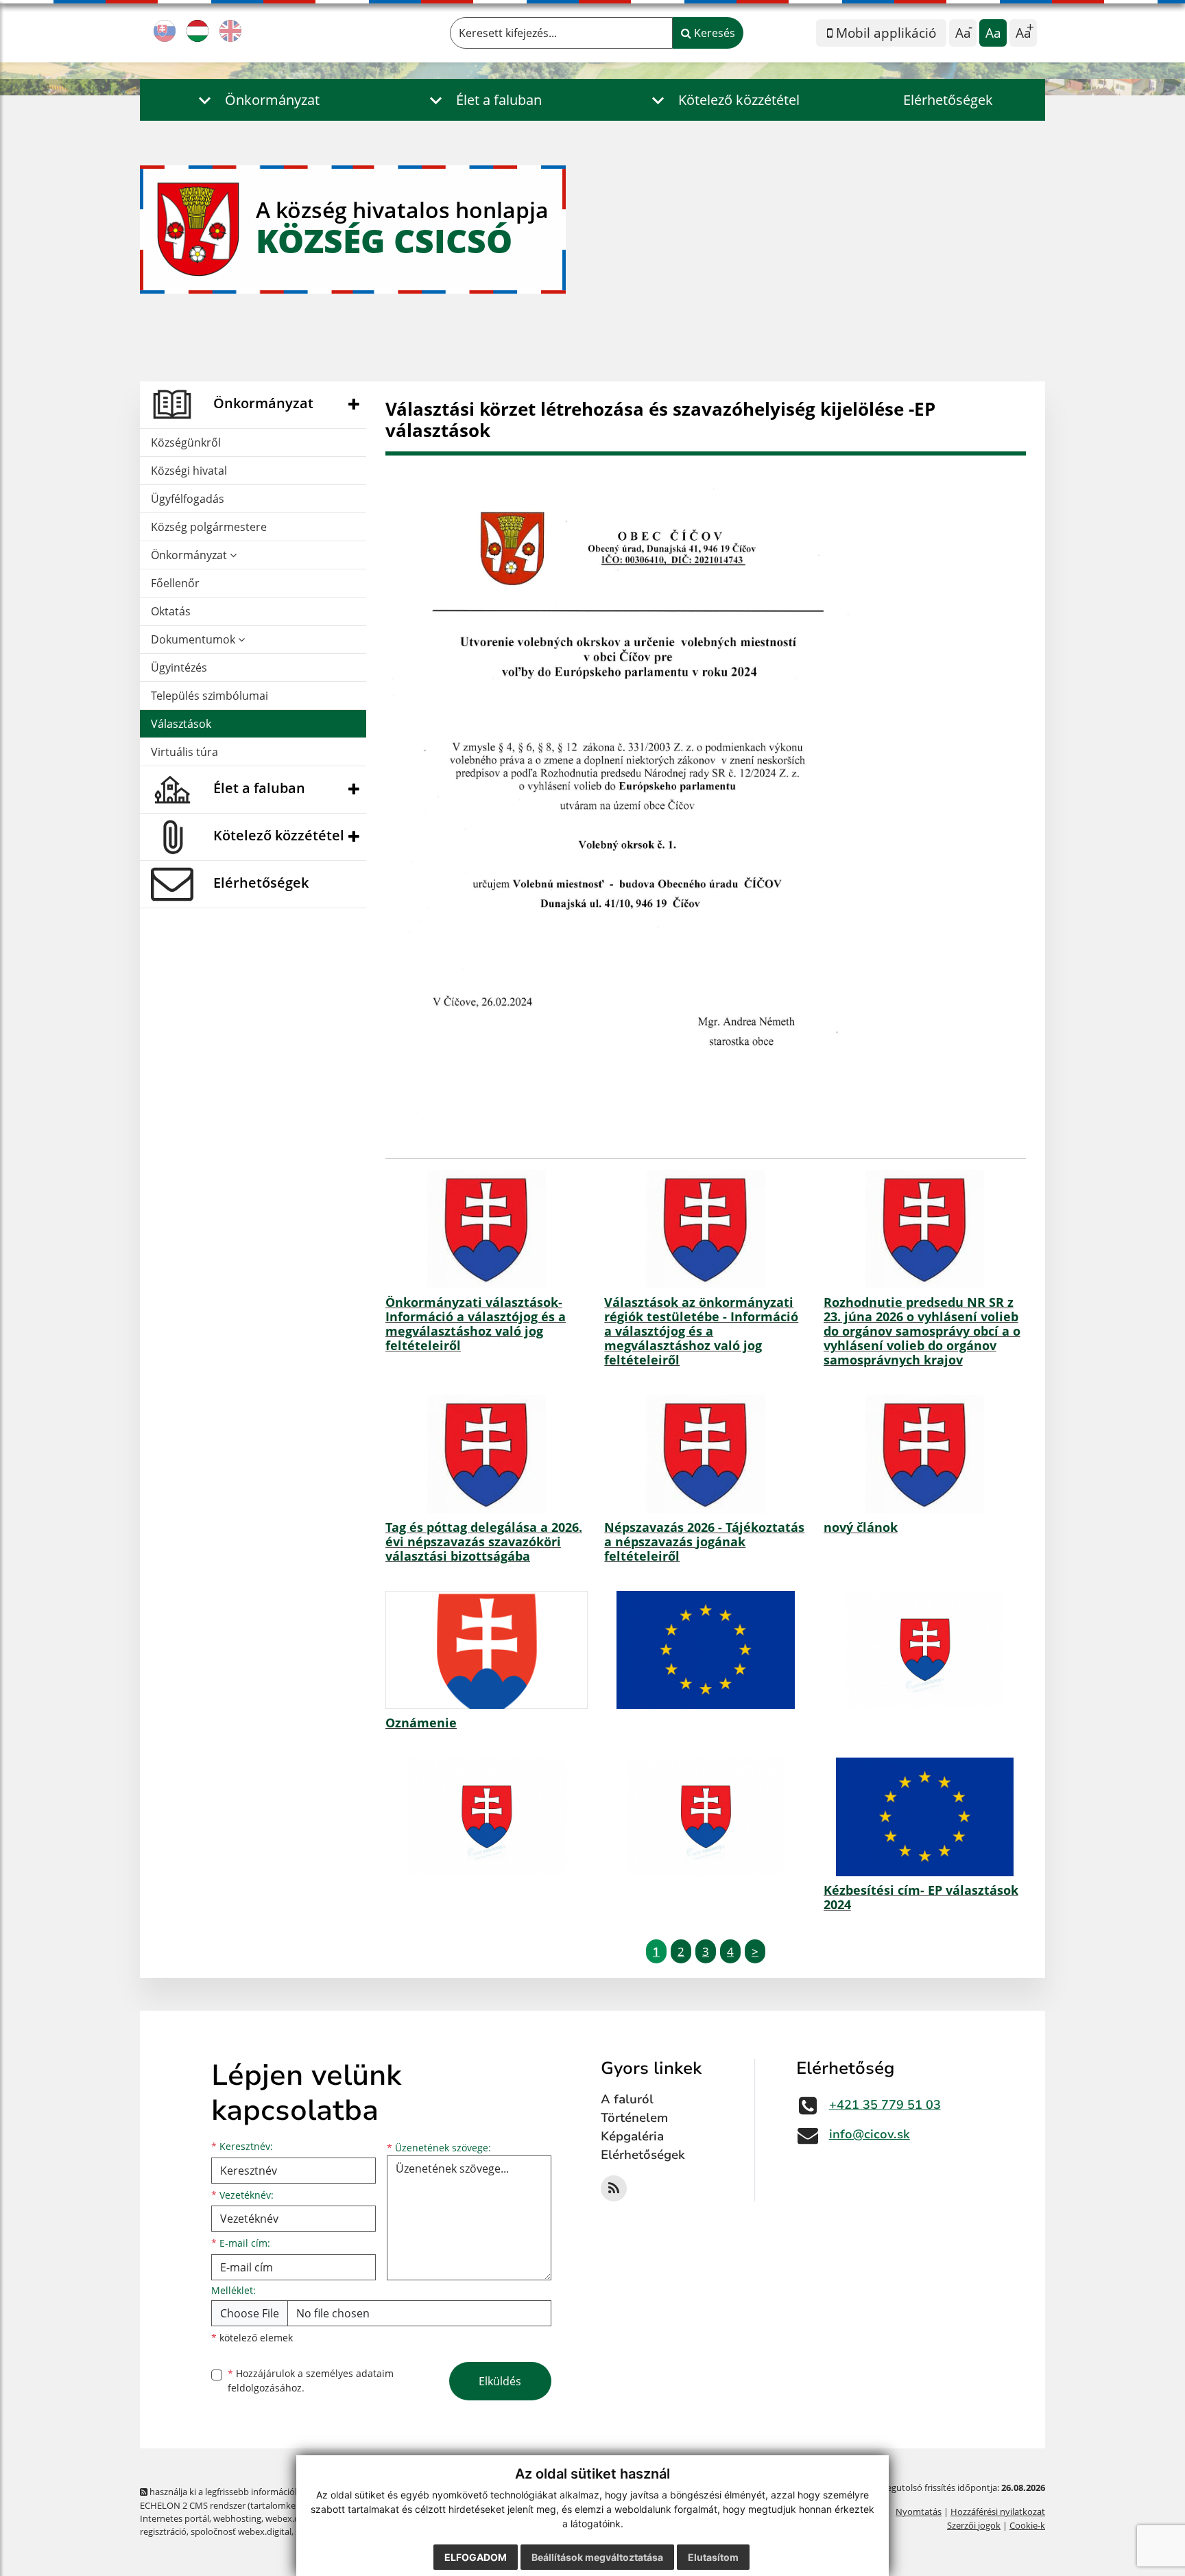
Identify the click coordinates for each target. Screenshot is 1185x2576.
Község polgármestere (209, 527)
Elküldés (500, 2381)
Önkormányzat (190, 555)
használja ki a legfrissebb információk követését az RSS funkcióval (281, 2492)
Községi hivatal (189, 471)
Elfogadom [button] (476, 2557)
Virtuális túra (184, 752)
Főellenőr (175, 583)
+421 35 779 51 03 (885, 2105)
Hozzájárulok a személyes (311, 2380)
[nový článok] (925, 1454)
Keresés (713, 33)
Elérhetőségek (948, 100)
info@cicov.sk (870, 2134)
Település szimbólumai (210, 696)
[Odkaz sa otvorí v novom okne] (614, 2188)
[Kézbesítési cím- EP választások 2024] (925, 1817)
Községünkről (186, 442)
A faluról (627, 2099)
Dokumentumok (194, 639)
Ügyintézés (179, 667)
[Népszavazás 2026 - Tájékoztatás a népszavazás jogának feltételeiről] (705, 1454)
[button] (255, 100)
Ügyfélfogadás (188, 499)
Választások (181, 724)
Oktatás (171, 611)
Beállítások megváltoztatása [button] (597, 2557)
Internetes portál (175, 2518)
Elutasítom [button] (713, 2557)
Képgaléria (632, 2136)
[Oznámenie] (487, 1650)
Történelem (634, 2118)
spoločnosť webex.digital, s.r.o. (253, 2531)
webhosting (237, 2518)
